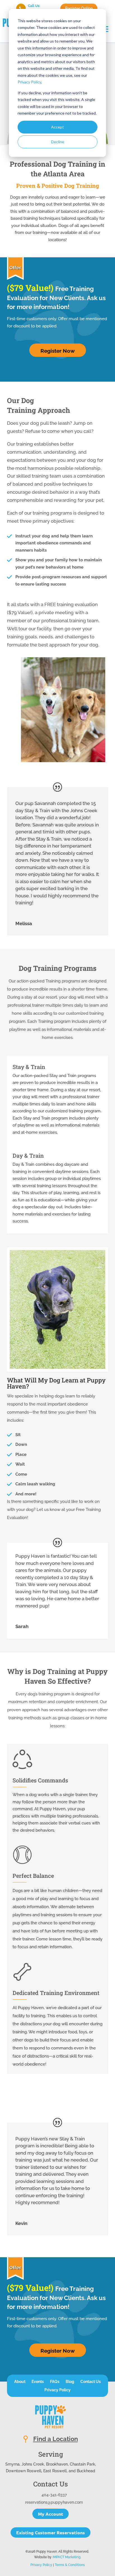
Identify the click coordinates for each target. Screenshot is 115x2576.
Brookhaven (57, 2464)
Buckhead (86, 2471)
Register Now (58, 351)
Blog (70, 2382)
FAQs (55, 2382)
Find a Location (56, 2439)
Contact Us (91, 2382)
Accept (57, 127)
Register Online (79, 8)
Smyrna (12, 2464)
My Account (51, 2514)
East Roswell (55, 2471)
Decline (58, 142)
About (20, 2382)
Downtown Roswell (24, 2471)
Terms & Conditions (70, 2565)
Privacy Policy (29, 82)
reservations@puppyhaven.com (54, 2502)
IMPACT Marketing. (67, 2557)
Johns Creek (33, 2464)
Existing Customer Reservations (51, 2532)
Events (38, 2382)
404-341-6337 (54, 2495)
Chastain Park (82, 2464)
